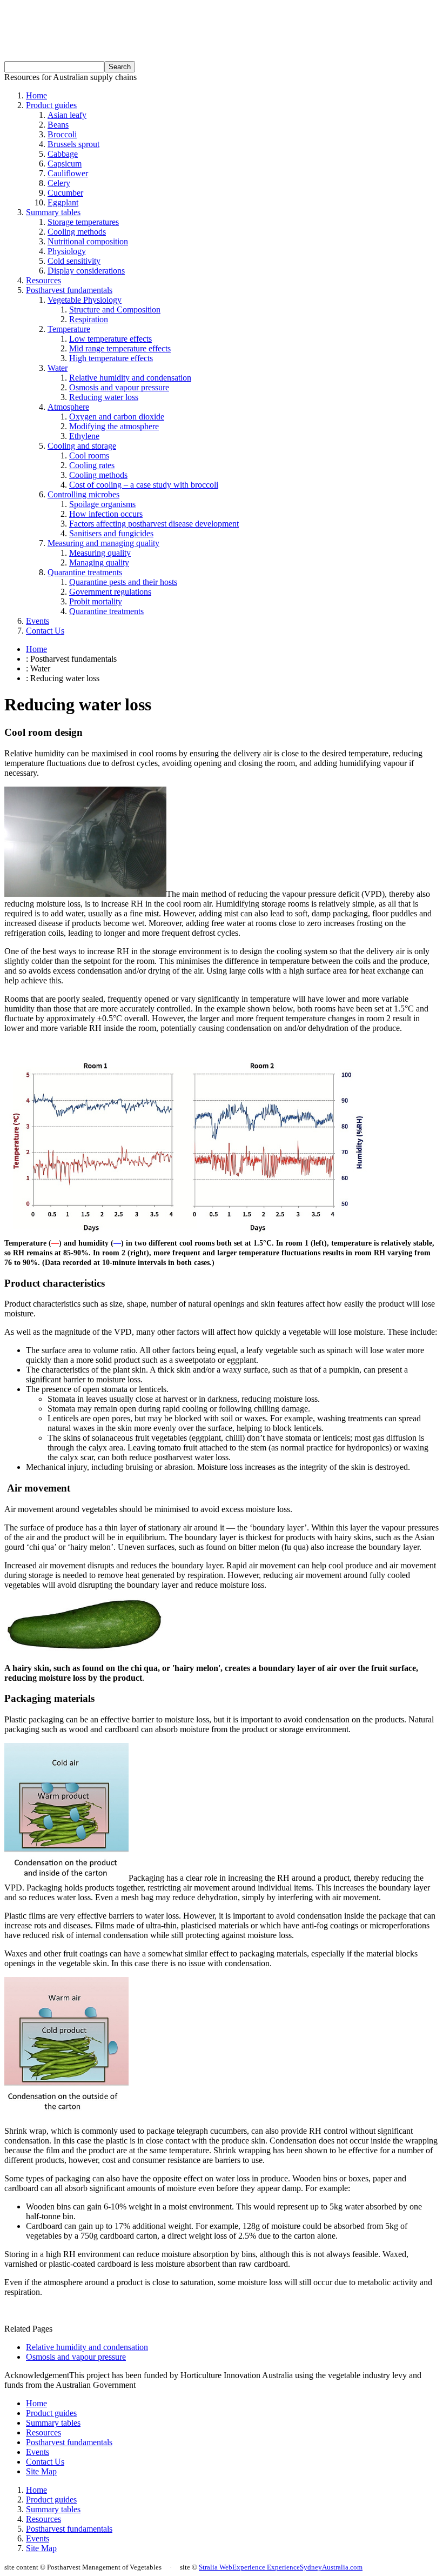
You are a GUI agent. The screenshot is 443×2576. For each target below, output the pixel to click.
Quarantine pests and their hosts (123, 582)
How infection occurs (106, 514)
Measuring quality (100, 553)
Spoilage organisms (102, 504)
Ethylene (84, 436)
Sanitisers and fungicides (111, 533)
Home (36, 95)
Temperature (69, 329)
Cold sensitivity (74, 261)
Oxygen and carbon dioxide (117, 417)
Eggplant (63, 202)
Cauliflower (68, 173)
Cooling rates (92, 465)
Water (58, 368)
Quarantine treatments (85, 572)
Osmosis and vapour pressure (119, 387)
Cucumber (65, 193)
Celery (59, 183)
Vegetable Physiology (85, 300)
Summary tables (53, 212)
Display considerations (86, 271)
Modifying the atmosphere (114, 426)
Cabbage (63, 154)
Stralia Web (216, 2567)
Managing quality (99, 563)
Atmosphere (68, 407)
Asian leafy (67, 115)
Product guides (51, 105)
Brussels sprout (73, 144)
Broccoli (62, 134)
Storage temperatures (83, 222)
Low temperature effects (110, 339)
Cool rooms (89, 455)
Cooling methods (77, 232)
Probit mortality (96, 601)
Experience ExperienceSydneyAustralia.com (297, 2567)
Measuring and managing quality (103, 543)
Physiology (67, 251)
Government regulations (110, 592)
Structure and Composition (115, 309)
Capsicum (65, 164)
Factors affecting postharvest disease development (154, 524)
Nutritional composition (88, 241)
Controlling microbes (83, 494)
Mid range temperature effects (120, 348)
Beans (58, 125)
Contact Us (45, 631)
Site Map (41, 2471)
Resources (43, 280)
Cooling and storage (82, 446)
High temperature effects (111, 358)
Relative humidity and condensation (130, 378)
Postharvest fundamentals (69, 290)
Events (38, 621)
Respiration (89, 319)
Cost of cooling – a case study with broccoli (144, 485)
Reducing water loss (104, 397)
